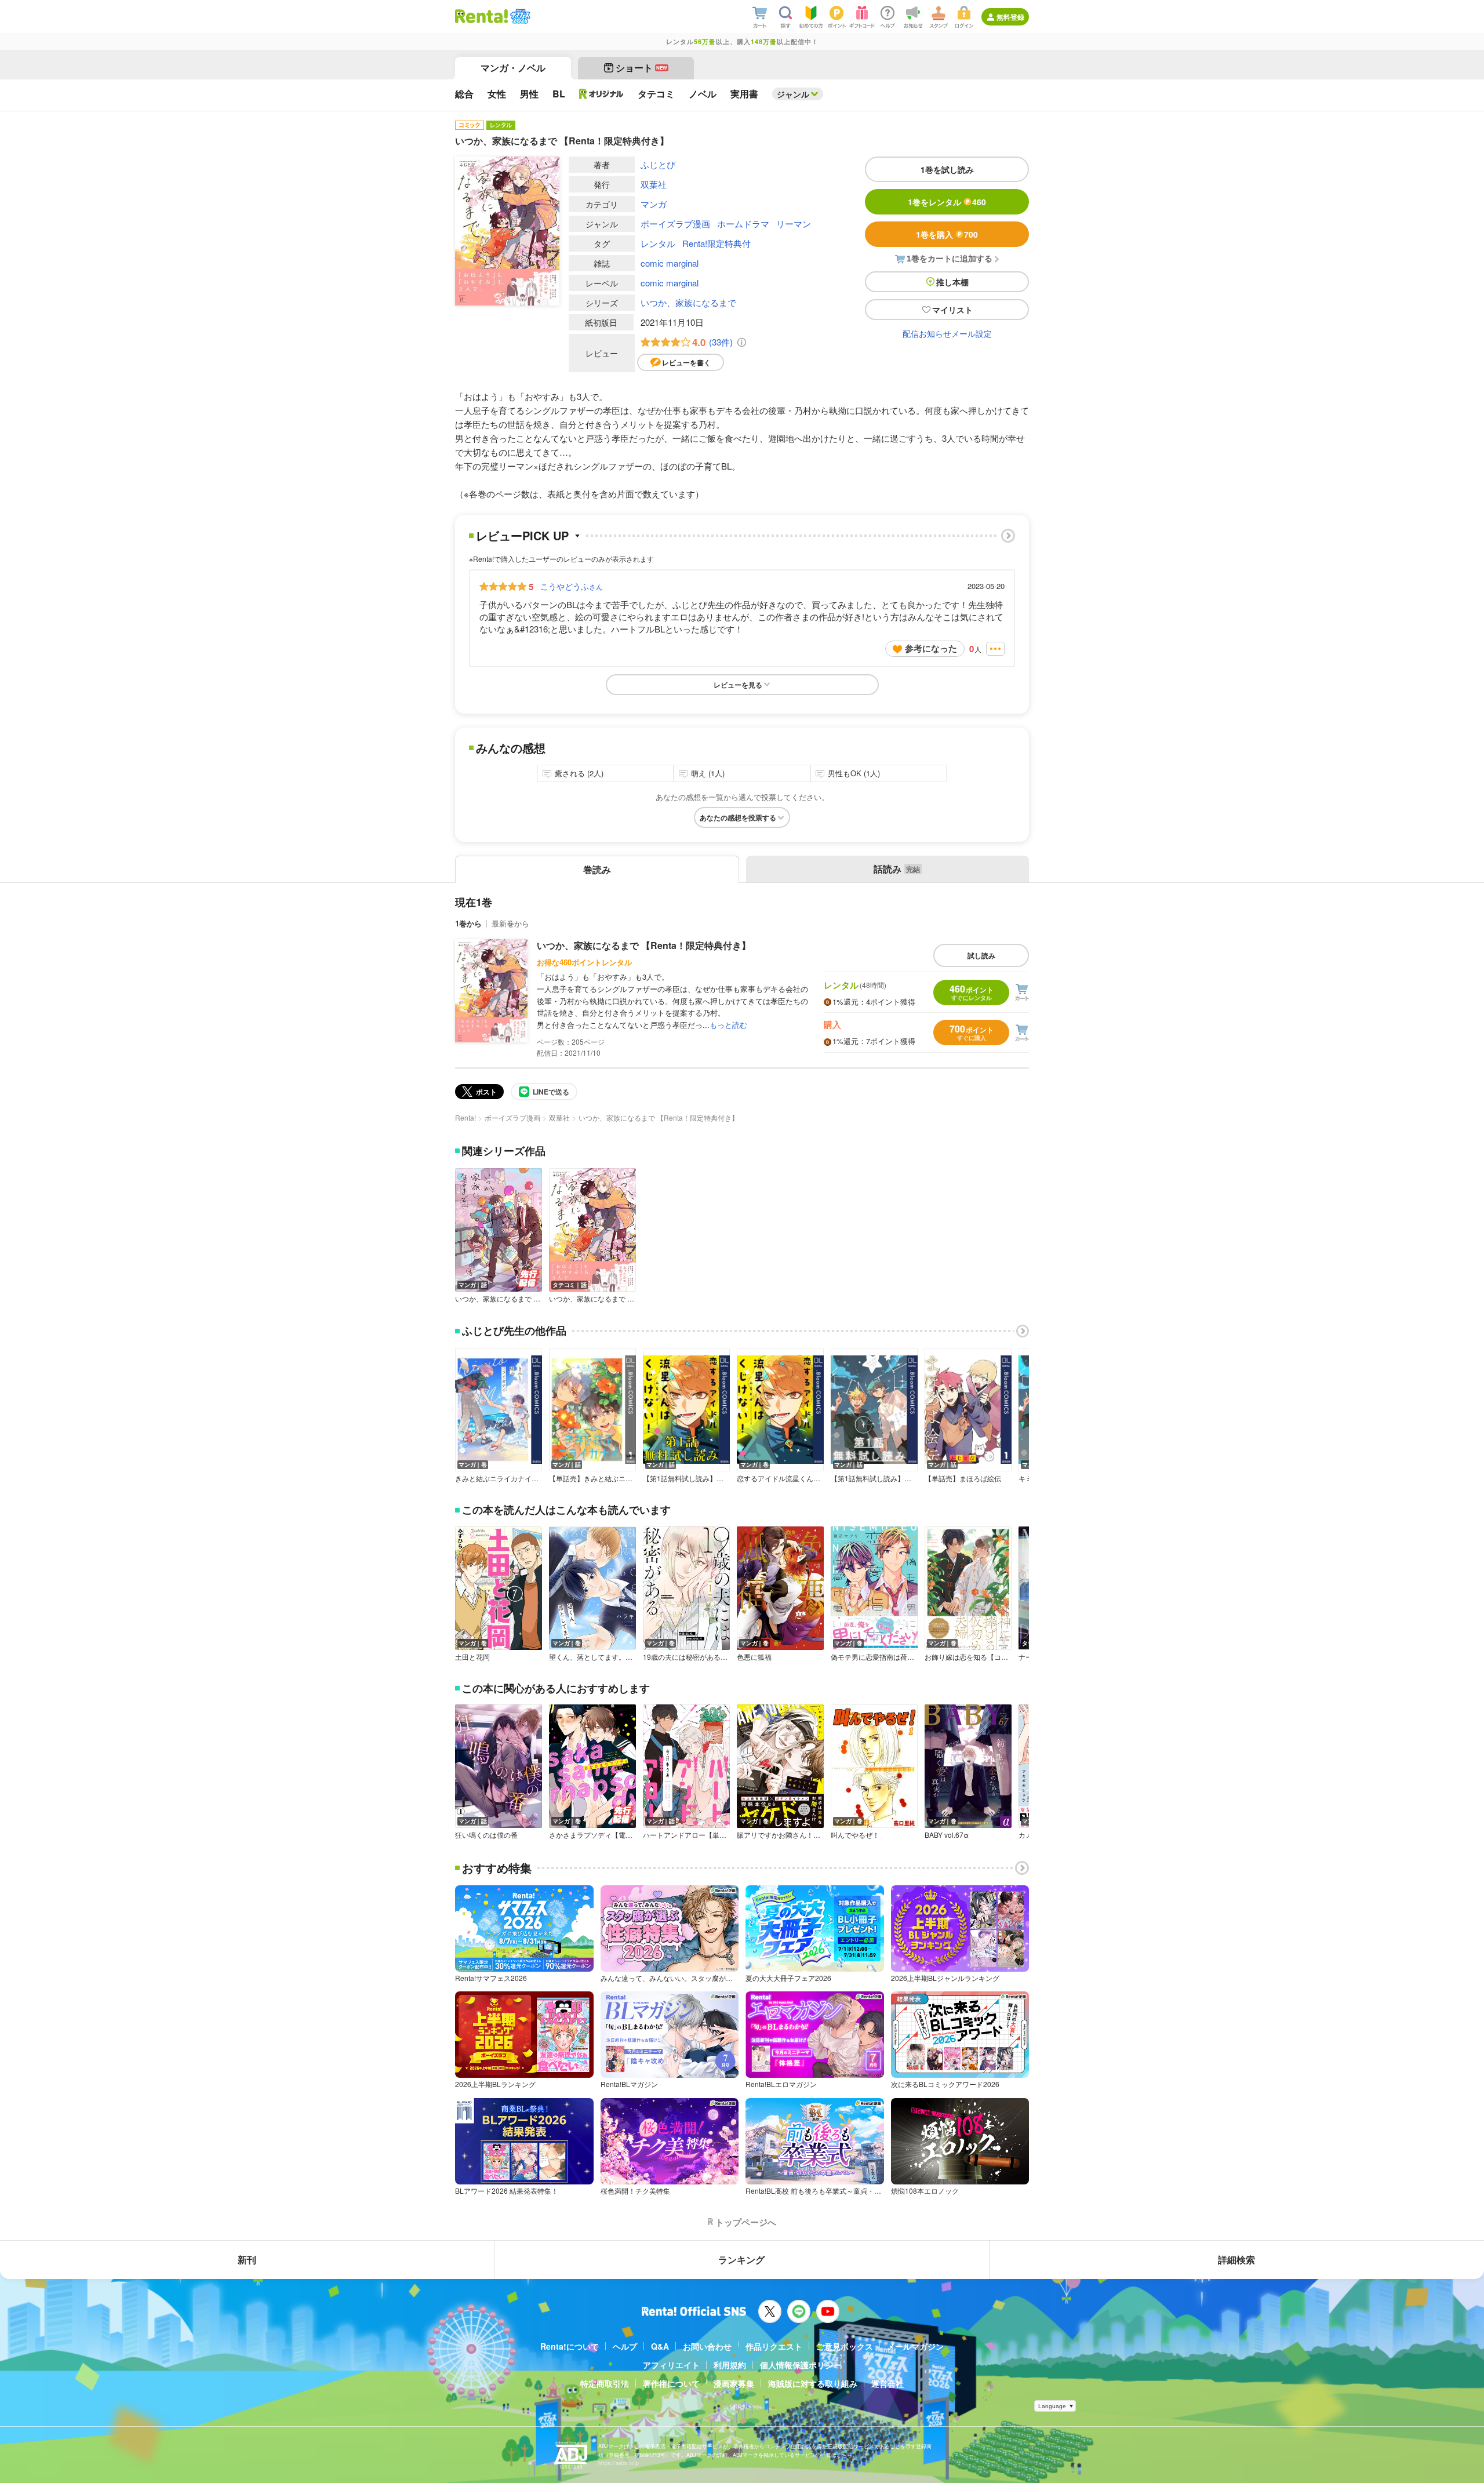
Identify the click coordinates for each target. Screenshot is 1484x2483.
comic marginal (670, 263)
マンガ (654, 204)
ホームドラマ (743, 223)
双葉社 (654, 184)
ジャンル (793, 94)
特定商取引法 (605, 2383)
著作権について (671, 2383)
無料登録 (1010, 17)
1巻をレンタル (947, 202)
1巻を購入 (947, 234)
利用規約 (730, 2365)
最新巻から (510, 923)
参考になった (931, 648)
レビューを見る (738, 685)
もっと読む (728, 1025)
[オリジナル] (601, 94)
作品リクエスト (774, 2346)
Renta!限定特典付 (716, 243)
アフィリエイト (671, 2365)
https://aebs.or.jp (619, 2463)
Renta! (465, 1117)
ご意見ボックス (845, 2346)
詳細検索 (1236, 2260)
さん (572, 586)
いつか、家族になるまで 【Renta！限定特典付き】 (644, 945)
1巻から (468, 923)
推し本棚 (952, 282)
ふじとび (658, 164)
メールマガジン (915, 2346)
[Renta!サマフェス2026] (519, 16)
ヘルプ (625, 2346)
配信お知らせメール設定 (947, 333)
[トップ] (481, 16)
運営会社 (888, 2383)
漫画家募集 (734, 2383)
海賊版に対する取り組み (813, 2383)
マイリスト (952, 310)
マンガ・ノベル (513, 68)
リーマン (794, 223)
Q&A (660, 2346)
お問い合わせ (707, 2346)
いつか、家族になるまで (688, 302)
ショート (641, 68)
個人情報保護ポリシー (801, 2365)
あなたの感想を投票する (738, 817)
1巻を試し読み (947, 169)
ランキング (741, 2260)
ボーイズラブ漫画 (675, 223)
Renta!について (570, 2346)
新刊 (247, 2260)
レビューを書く (686, 362)
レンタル (658, 243)
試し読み (981, 955)
